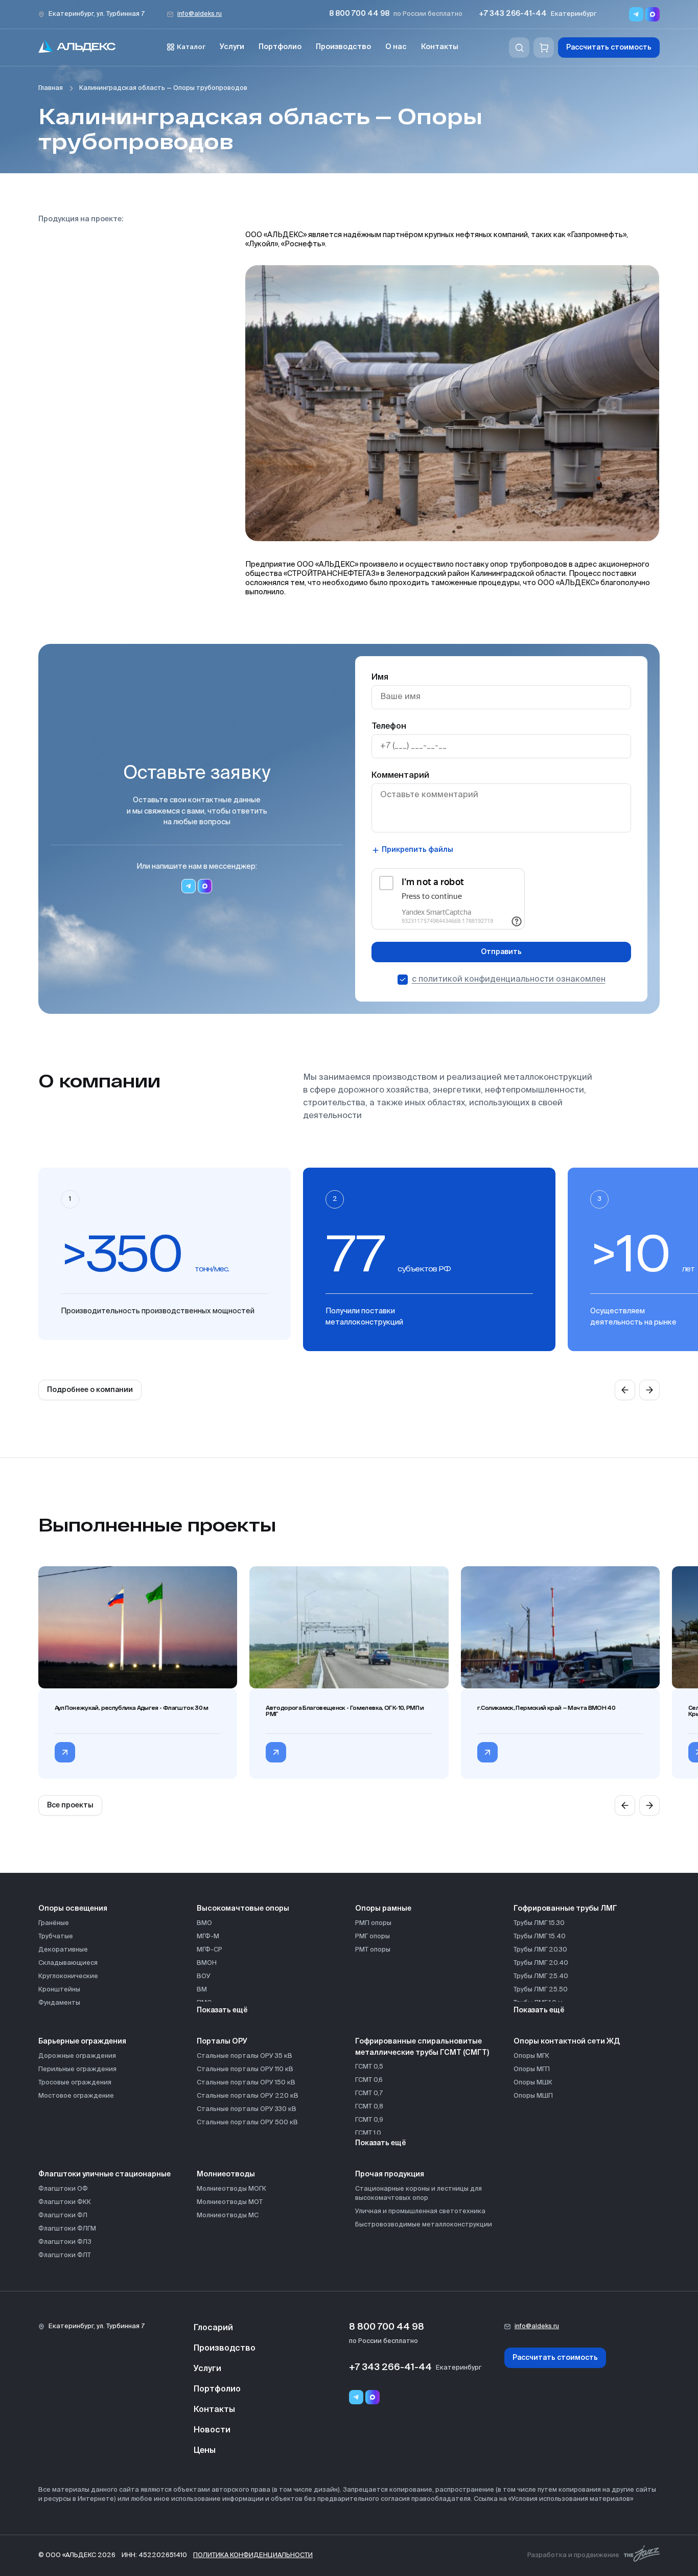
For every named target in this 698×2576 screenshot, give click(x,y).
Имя (380, 678)
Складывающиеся (68, 1963)
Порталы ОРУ (222, 2041)
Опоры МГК (531, 2056)
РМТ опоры (373, 1950)
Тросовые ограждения (75, 2083)
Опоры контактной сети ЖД (567, 2041)
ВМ (202, 1990)
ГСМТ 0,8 (369, 2107)
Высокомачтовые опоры (243, 1909)
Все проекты (70, 1805)
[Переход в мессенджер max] (653, 14)
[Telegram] (356, 2397)
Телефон (389, 727)
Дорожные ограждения (77, 2056)
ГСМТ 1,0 (368, 2133)
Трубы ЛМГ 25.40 (541, 1976)
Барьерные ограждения (82, 2041)
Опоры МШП (533, 2096)
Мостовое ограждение (76, 2096)
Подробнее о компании (90, 1390)
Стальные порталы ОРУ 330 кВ (247, 2109)
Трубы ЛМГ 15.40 (540, 1936)
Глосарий (213, 2328)
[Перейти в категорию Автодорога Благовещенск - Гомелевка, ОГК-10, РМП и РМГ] (276, 1752)
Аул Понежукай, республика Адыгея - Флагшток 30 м (132, 1708)
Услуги (232, 47)
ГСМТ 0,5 (369, 2067)
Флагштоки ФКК (65, 2202)
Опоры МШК (533, 2083)
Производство (343, 47)
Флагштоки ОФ (63, 2189)
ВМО (204, 1923)
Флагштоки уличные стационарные (104, 2174)
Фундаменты (59, 2003)
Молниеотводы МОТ (230, 2202)
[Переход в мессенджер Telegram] (636, 14)
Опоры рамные (383, 1909)
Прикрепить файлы (417, 850)
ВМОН (207, 1963)
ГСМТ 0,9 (369, 2120)
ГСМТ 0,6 (369, 2080)
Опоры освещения (73, 1909)
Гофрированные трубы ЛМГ (565, 1909)
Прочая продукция (390, 2174)
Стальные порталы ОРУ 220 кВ (248, 2096)
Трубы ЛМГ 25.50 (541, 1990)
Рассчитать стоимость (609, 48)
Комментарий (400, 776)
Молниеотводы (226, 2174)
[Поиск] (519, 48)
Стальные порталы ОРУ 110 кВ (245, 2069)
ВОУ (204, 1976)
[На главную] (77, 48)
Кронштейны (59, 1990)
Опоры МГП (532, 2069)
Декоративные (63, 1950)
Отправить (501, 952)
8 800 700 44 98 (359, 14)
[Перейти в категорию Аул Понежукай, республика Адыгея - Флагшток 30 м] (65, 1752)
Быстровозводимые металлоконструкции (424, 2225)
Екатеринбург (574, 14)
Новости (212, 2430)
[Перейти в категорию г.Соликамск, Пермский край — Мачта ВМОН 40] (487, 1752)
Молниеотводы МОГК (231, 2189)
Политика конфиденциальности (253, 2555)
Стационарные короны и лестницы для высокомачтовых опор (418, 2194)
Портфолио (280, 47)
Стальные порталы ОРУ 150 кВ (246, 2083)
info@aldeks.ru (200, 14)
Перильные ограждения (77, 2069)
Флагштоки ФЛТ (65, 2255)
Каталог (191, 47)
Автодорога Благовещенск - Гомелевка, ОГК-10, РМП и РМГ (345, 1711)
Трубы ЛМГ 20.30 (540, 1950)
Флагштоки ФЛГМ (67, 2229)
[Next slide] (649, 1390)
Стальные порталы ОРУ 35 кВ (245, 2056)
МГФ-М (208, 1936)
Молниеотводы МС (228, 2215)
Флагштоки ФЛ (63, 2215)
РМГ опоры (373, 1936)
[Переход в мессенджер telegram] (189, 886)
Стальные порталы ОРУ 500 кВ (247, 2122)
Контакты (440, 47)
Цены (205, 2451)
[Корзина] (544, 48)
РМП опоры (373, 1923)
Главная (51, 88)
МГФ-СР (210, 1950)
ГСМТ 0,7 (369, 2093)
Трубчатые (56, 1936)
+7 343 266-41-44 (513, 14)
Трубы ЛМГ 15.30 (539, 1923)
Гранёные (54, 1923)
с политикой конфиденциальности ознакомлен (509, 980)
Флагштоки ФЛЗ (65, 2242)
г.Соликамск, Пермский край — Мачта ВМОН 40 (546, 1708)
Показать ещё (222, 2010)
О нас (396, 47)
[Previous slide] (625, 1390)
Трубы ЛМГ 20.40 (541, 1963)
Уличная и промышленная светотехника (420, 2211)
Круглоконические (68, 1976)
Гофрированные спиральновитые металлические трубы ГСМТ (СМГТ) (422, 2047)
